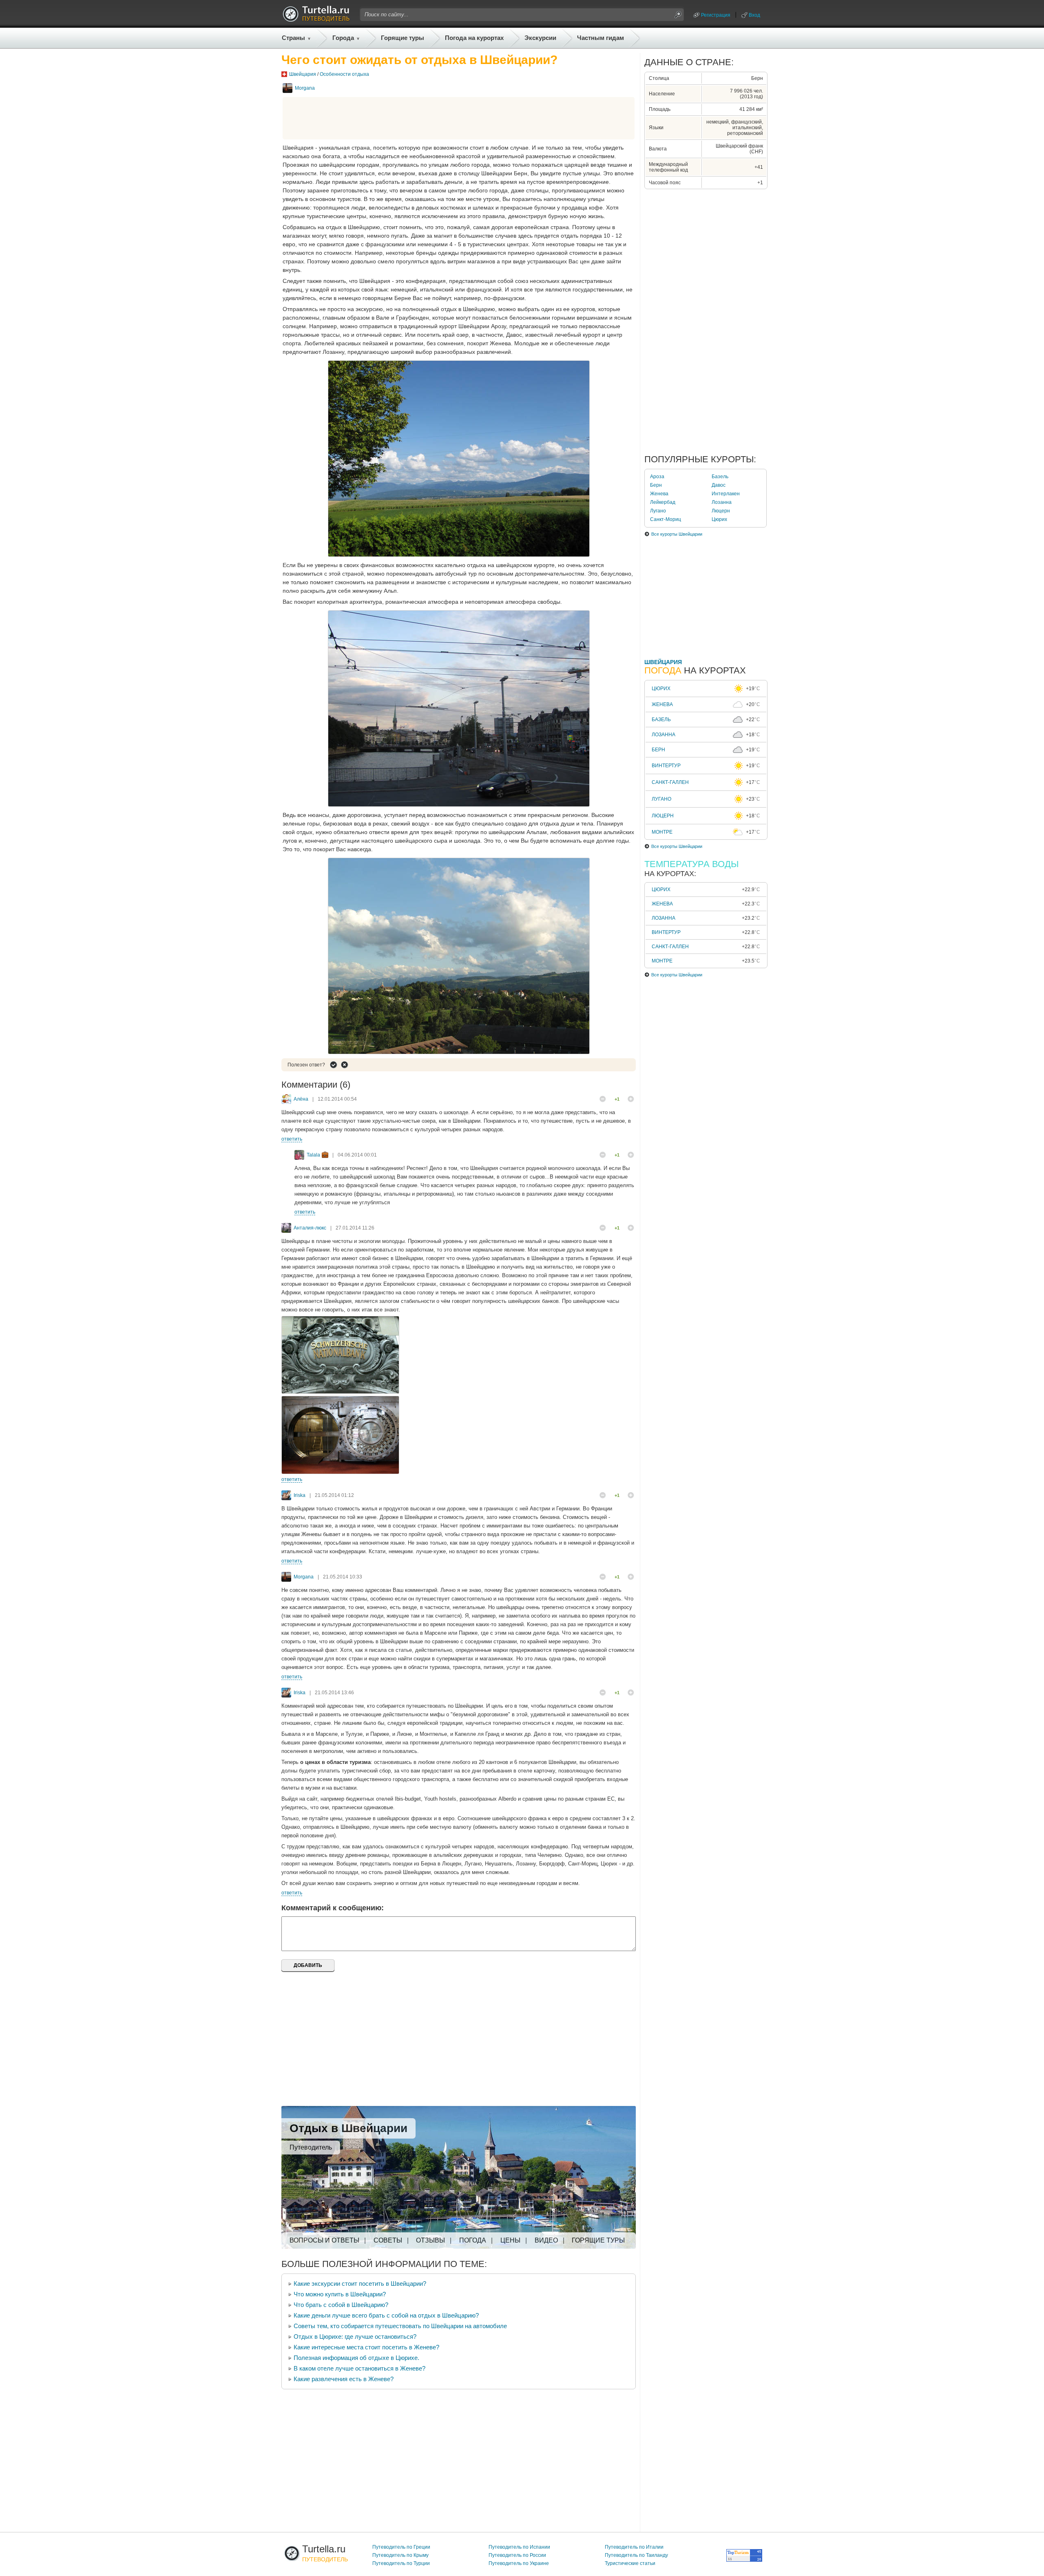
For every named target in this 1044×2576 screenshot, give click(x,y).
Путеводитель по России (517, 2555)
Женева (659, 494)
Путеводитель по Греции (401, 2547)
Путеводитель (311, 2147)
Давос (719, 485)
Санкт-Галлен (670, 782)
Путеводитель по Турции (401, 2563)
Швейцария (303, 74)
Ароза (657, 477)
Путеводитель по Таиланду (636, 2555)
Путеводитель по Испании (519, 2547)
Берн (656, 485)
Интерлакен (726, 494)
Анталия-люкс (310, 1228)
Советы (388, 2240)
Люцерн (721, 511)
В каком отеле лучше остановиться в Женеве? (359, 2368)
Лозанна (722, 502)
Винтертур (666, 766)
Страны (293, 38)
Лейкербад (663, 502)
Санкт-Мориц (666, 519)
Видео (546, 2240)
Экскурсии (540, 38)
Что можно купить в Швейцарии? (340, 2294)
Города (343, 38)
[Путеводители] (316, 20)
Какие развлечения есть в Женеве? (344, 2379)
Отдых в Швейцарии (348, 2128)
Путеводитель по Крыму (400, 2555)
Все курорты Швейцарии (677, 534)
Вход (754, 15)
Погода (473, 2240)
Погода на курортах (474, 38)
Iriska (300, 1495)
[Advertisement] (459, 118)
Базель (720, 477)
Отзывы (430, 2240)
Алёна (301, 1099)
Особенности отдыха (344, 74)
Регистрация (716, 15)
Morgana (305, 88)
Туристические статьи (630, 2563)
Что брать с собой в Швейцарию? (341, 2305)
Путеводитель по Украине (519, 2563)
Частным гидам (601, 38)
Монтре (662, 832)
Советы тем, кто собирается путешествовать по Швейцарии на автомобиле (400, 2326)
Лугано (658, 511)
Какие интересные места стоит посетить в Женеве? (366, 2347)
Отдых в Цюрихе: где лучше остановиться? (355, 2337)
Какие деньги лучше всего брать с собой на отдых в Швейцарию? (386, 2315)
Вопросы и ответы (324, 2240)
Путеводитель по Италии (634, 2547)
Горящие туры (403, 38)
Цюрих (719, 519)
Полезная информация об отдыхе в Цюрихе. (356, 2358)
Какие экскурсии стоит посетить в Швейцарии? (360, 2284)
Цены (510, 2240)
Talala (313, 1155)
